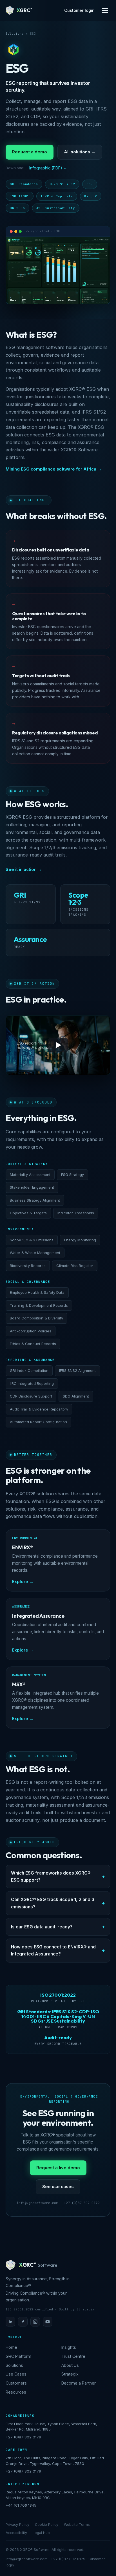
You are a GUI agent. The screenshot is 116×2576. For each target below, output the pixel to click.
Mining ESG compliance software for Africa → (54, 469)
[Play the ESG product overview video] (58, 1045)
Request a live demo (58, 2168)
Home (11, 2347)
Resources (16, 2392)
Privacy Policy (17, 2525)
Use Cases (16, 2374)
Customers (16, 2383)
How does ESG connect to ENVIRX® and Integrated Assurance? (53, 1950)
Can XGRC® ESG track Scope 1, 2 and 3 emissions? (53, 1903)
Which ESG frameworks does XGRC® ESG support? (51, 1877)
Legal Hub (41, 2533)
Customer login (79, 10)
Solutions (14, 34)
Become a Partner (79, 2383)
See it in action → (24, 869)
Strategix (70, 2374)
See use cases (58, 2187)
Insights (69, 2347)
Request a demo (30, 152)
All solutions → (80, 152)
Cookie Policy (47, 2525)
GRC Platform (18, 2356)
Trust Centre (73, 2356)
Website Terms (77, 2525)
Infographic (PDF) (46, 168)
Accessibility (16, 2533)
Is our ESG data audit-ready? (42, 1927)
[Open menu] (105, 10)
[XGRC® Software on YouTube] (48, 2322)
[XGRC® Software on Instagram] (35, 2322)
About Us (70, 2365)
